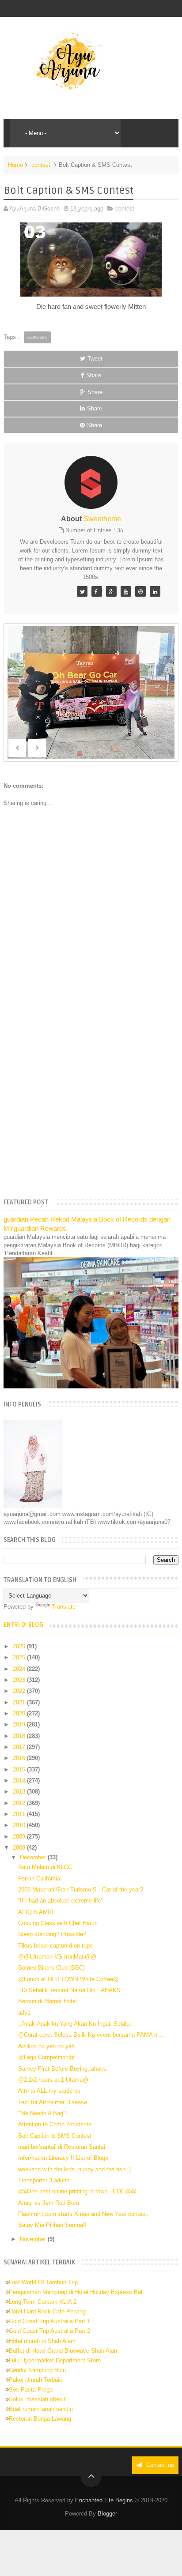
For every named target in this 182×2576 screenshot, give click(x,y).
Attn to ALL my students (49, 2091)
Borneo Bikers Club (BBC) (51, 1968)
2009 (20, 1837)
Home (15, 165)
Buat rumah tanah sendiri (41, 2409)
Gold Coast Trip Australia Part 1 (49, 2321)
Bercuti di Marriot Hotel (47, 2001)
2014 (20, 1781)
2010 (20, 1825)
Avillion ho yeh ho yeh (46, 2046)
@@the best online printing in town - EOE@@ (77, 2191)
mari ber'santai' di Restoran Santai (62, 2147)
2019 (20, 1724)
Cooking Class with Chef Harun (58, 1923)
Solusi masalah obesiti (38, 2399)
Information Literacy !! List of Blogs (63, 2158)
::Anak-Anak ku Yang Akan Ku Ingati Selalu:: (76, 2024)
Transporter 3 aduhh (44, 2180)
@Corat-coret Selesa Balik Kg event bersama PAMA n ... (91, 2035)
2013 (20, 1792)
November (34, 2239)
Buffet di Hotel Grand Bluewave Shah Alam (64, 2351)
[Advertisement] (91, 1093)
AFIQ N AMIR (36, 1912)
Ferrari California (39, 1878)
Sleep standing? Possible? (52, 1934)
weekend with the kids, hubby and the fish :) (74, 2169)
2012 (20, 1803)
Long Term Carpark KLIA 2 (43, 2302)
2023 (20, 1680)
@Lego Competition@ (46, 2057)
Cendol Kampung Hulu (37, 2370)
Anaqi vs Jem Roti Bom (49, 2203)
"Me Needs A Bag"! (43, 2113)
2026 (20, 1646)
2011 (20, 1814)
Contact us (159, 2465)
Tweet (95, 359)
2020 (20, 1713)
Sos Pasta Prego (31, 2390)
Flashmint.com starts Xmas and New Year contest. (83, 2214)
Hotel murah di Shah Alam (42, 2341)
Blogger (107, 2514)
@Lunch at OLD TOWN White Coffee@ (68, 1979)
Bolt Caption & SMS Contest (55, 2136)
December (34, 1857)
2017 (20, 1747)
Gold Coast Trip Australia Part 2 (49, 2331)
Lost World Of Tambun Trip (43, 2282)
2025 (20, 1657)
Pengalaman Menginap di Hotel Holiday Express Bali (76, 2292)
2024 (20, 1669)
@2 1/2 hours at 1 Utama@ (53, 2080)
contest (41, 165)
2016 (20, 1758)
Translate (64, 1607)
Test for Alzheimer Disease (53, 2102)
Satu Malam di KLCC (45, 1867)
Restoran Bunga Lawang (40, 2419)
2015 (20, 1769)
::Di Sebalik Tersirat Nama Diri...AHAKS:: (71, 1990)
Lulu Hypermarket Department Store (55, 2360)
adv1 (24, 2013)
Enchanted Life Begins (104, 2500)
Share (94, 375)
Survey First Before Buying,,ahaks (62, 2069)
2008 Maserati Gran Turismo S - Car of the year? (81, 1890)
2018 (20, 1736)
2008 (20, 1848)
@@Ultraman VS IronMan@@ (57, 1957)
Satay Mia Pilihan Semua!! (52, 2225)
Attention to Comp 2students (55, 2124)
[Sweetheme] (82, 591)
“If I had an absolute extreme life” (61, 1901)
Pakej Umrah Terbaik (36, 2380)
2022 (20, 1691)
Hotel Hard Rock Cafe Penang (47, 2311)
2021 (20, 1702)
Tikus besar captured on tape (55, 1946)
